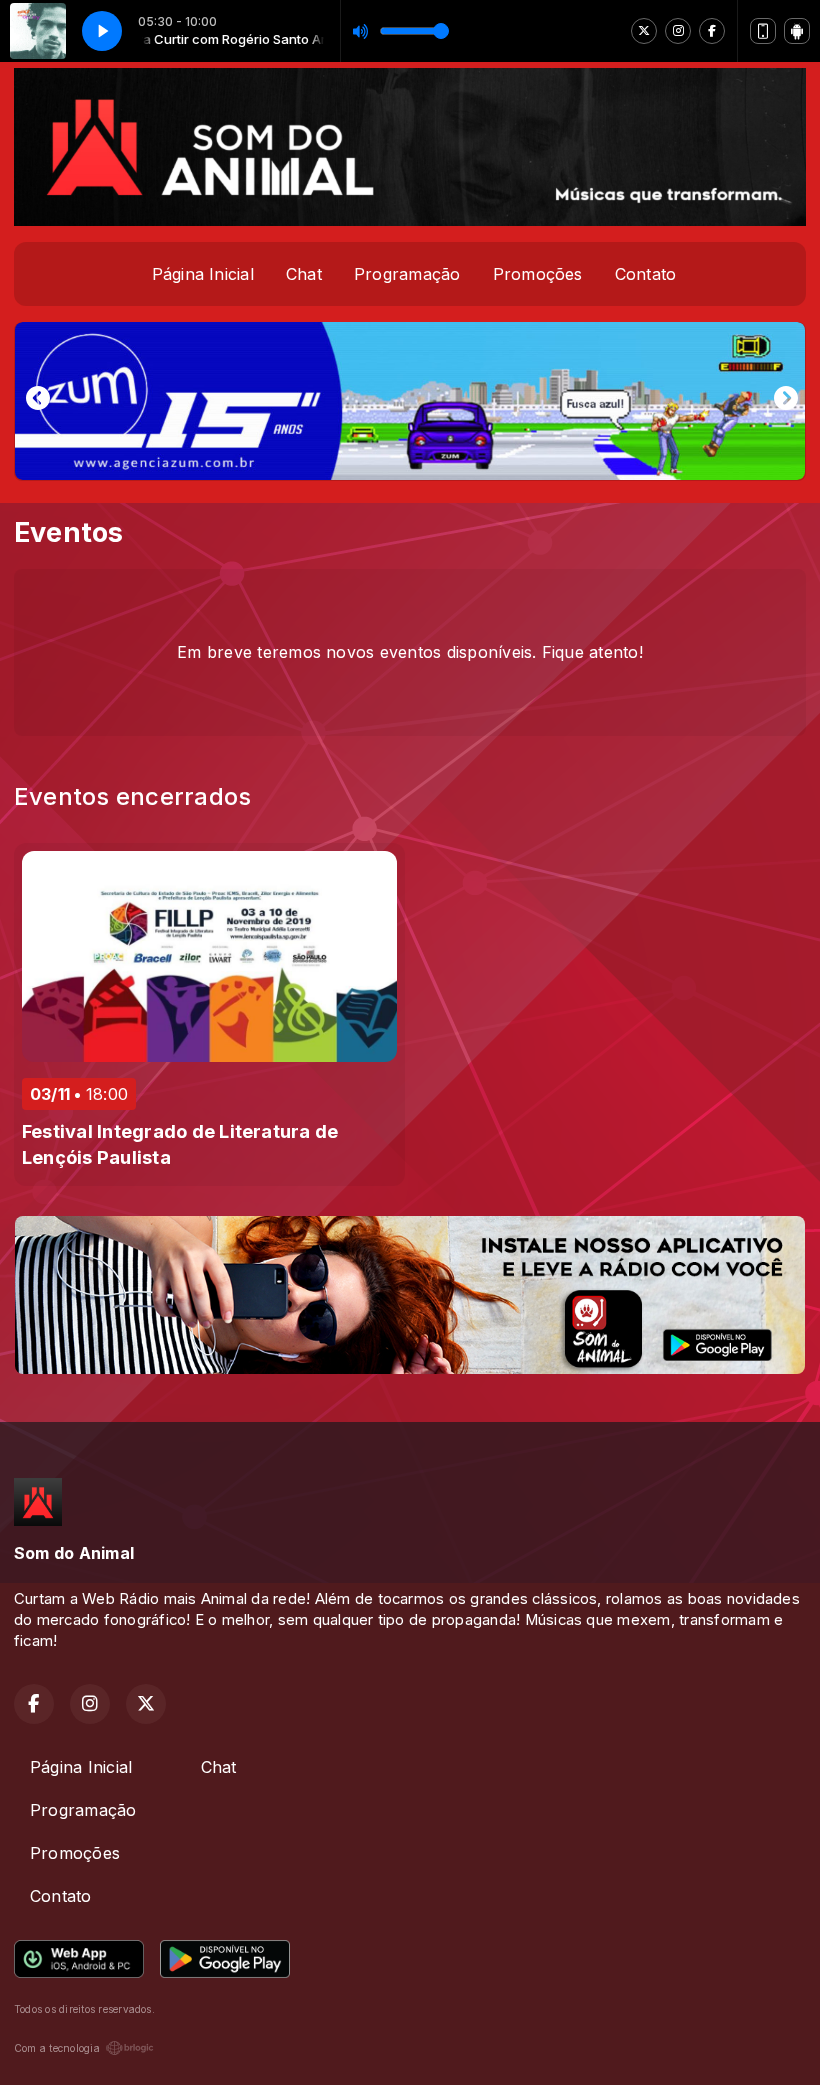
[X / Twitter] (644, 31)
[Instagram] (678, 31)
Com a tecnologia (57, 2048)
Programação (407, 274)
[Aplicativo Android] (797, 31)
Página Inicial (203, 274)
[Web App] (763, 31)
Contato (646, 274)
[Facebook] (712, 31)
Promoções (538, 274)
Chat (304, 274)
